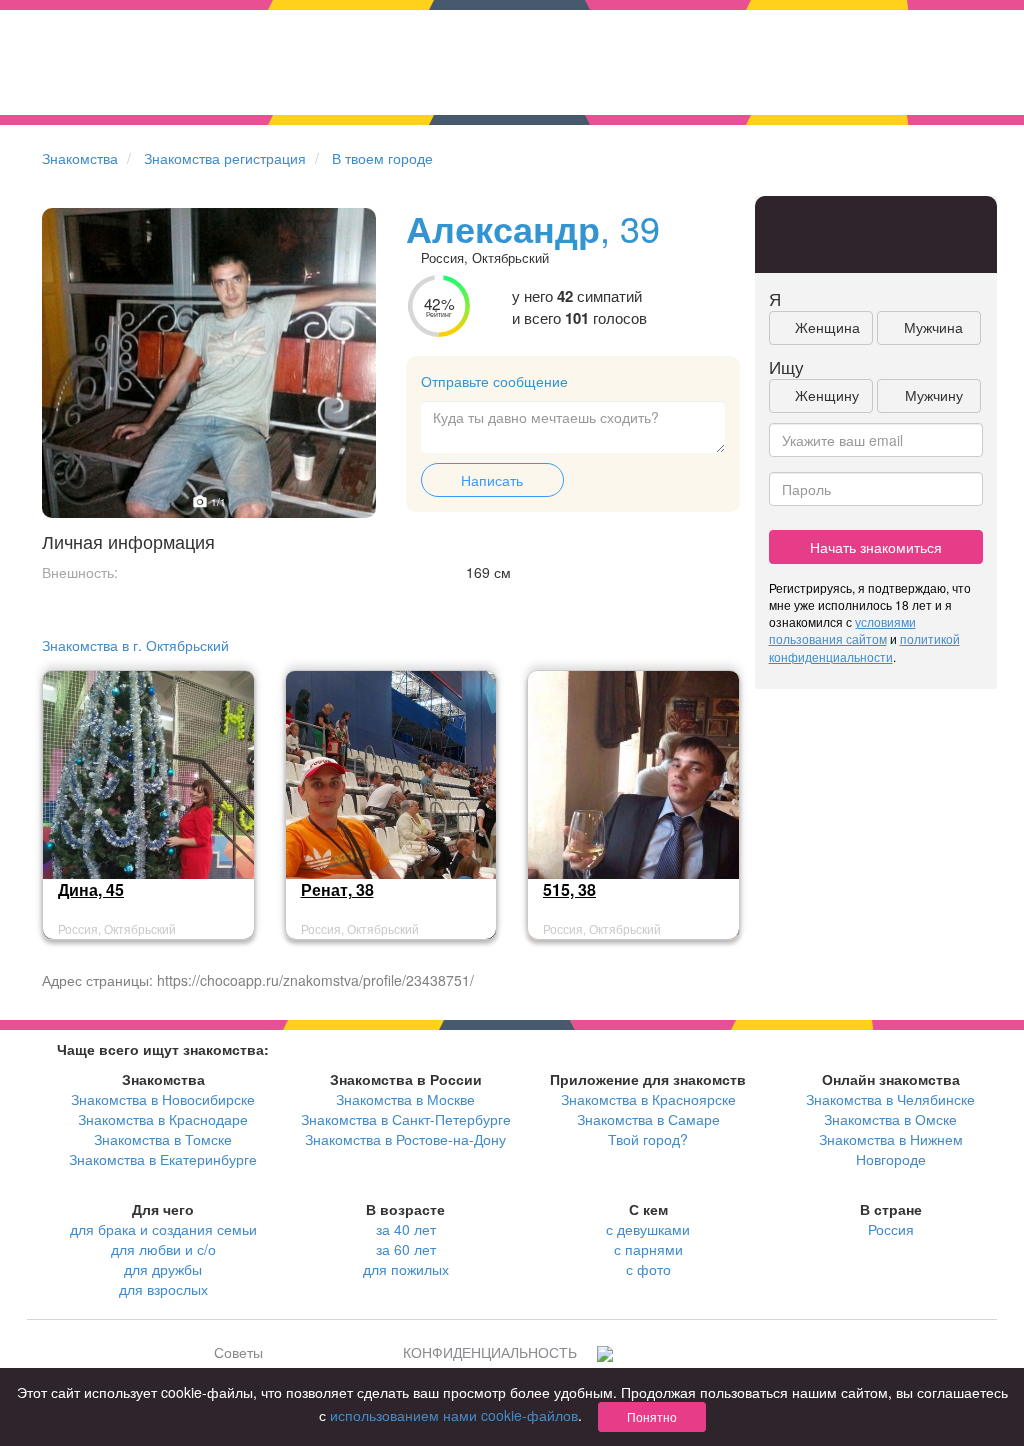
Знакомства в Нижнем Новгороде (891, 1149)
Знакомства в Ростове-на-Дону (405, 1139)
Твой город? (648, 1139)
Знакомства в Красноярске (648, 1099)
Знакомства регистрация (225, 158)
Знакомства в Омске (890, 1119)
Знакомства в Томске (163, 1139)
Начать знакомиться (876, 547)
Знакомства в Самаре (648, 1119)
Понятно (652, 1416)
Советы (238, 1352)
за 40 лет (406, 1229)
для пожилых (406, 1269)
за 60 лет (406, 1249)
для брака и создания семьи (163, 1229)
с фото (648, 1269)
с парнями (648, 1249)
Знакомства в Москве (405, 1099)
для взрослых (163, 1289)
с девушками (648, 1229)
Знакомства (80, 158)
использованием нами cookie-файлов (454, 1415)
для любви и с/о (163, 1249)
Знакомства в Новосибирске (163, 1099)
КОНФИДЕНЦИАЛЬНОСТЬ (490, 1352)
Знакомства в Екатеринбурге (163, 1159)
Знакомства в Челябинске (890, 1099)
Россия (891, 1229)
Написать (492, 480)
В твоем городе (382, 158)
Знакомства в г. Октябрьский (135, 645)
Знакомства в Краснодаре (163, 1119)
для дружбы (163, 1269)
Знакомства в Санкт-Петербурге (406, 1119)
